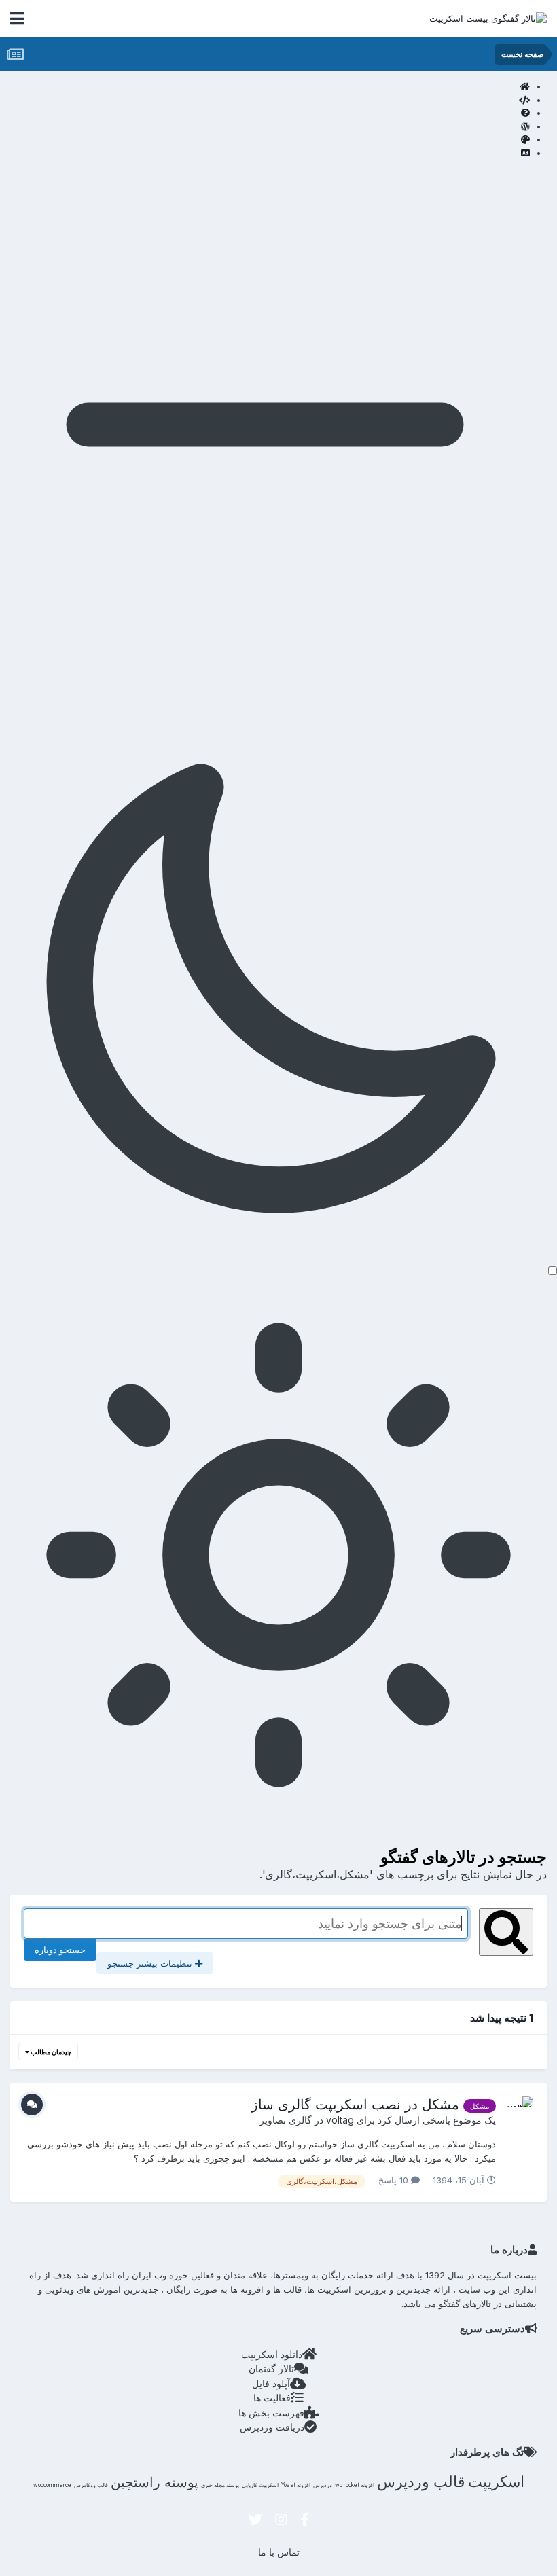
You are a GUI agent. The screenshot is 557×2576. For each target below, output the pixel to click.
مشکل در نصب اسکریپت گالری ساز (355, 2105)
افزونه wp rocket (355, 2485)
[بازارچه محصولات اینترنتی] (265, 154)
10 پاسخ (395, 2180)
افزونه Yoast (296, 2485)
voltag (340, 2120)
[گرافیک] (265, 140)
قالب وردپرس (421, 2482)
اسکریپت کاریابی (260, 2485)
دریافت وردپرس (272, 2427)
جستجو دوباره (60, 1950)
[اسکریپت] (265, 101)
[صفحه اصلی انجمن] (265, 87)
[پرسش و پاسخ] (265, 113)
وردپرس (323, 2485)
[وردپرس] (265, 127)
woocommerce (52, 2485)
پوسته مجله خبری (220, 2485)
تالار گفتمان (271, 2368)
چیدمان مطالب (50, 2052)
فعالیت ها (272, 2398)
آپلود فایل (271, 2383)
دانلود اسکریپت (272, 2354)
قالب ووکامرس (91, 2485)
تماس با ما (279, 2552)
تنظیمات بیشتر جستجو (151, 1963)
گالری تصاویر (286, 2120)
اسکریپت (496, 2482)
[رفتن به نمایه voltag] (518, 2111)
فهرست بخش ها (271, 2413)
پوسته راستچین (155, 2482)
